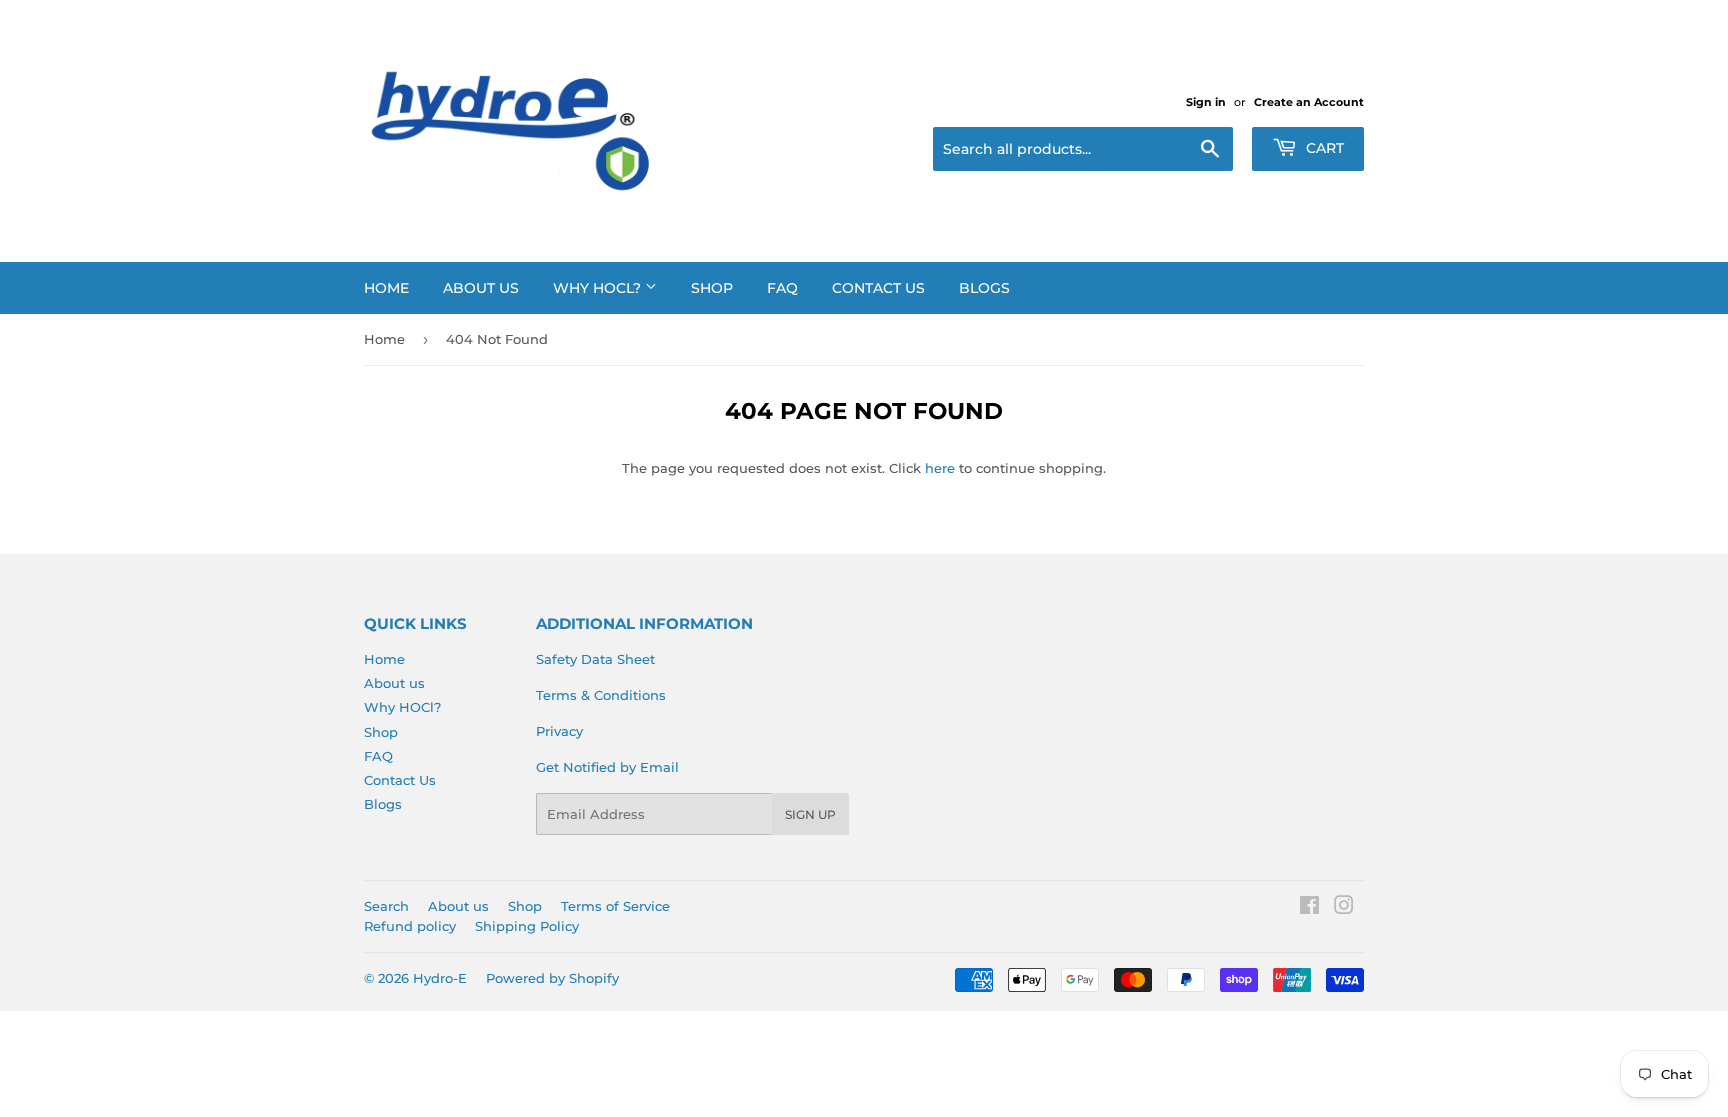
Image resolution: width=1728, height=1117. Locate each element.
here (940, 468)
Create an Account (1309, 102)
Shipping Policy (527, 926)
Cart (1323, 148)
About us (481, 288)
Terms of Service (615, 906)
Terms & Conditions (601, 695)
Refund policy (410, 926)
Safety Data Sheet (595, 659)
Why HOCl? (599, 288)
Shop (712, 288)
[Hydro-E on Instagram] (1344, 908)
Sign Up (810, 814)
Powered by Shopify (552, 978)
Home (386, 288)
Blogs (984, 288)
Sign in (1206, 102)
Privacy (559, 731)
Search (386, 906)
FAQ (782, 288)
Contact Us (878, 288)
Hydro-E (440, 978)
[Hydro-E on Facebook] (1309, 908)
